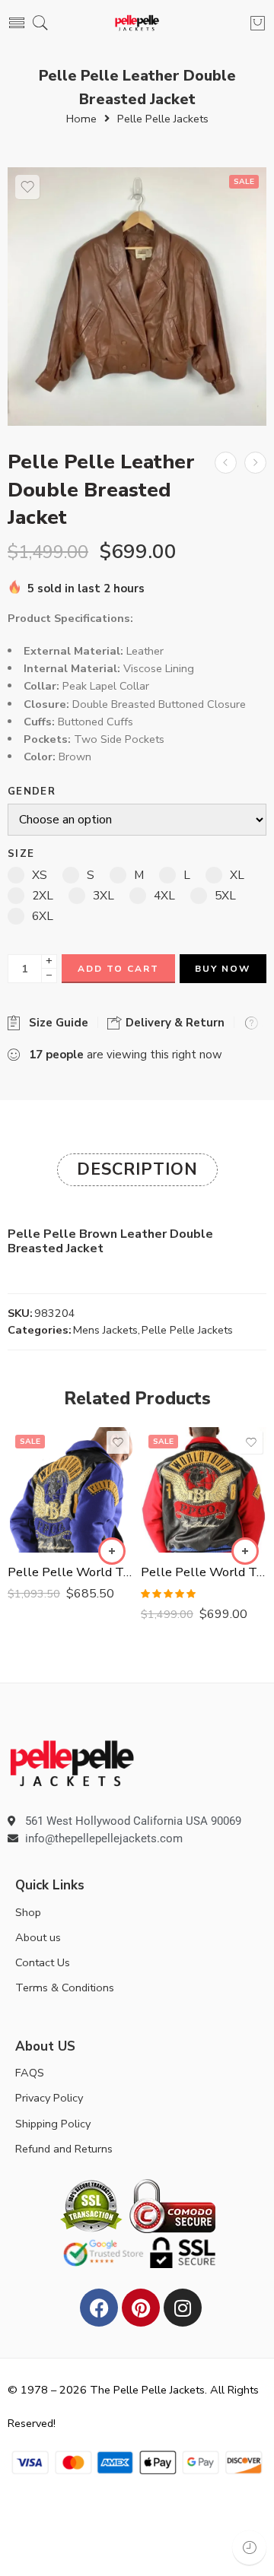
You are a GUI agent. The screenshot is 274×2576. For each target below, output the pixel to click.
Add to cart (118, 969)
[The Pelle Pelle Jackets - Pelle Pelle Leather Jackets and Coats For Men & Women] (137, 23)
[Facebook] (99, 2308)
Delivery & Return (174, 1023)
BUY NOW (223, 969)
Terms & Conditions (65, 1988)
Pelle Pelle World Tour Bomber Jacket (70, 1572)
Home (81, 119)
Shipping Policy (53, 2124)
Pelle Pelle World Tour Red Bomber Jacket (204, 1572)
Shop (28, 1912)
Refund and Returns (64, 2149)
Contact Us (43, 1962)
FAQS (30, 2073)
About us (38, 1937)
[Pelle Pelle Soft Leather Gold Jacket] (226, 463)
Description (137, 1169)
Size (21, 854)
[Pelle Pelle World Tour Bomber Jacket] (70, 1490)
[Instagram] (183, 2308)
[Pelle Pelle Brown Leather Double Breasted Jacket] (137, 297)
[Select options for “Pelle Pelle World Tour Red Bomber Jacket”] (245, 1551)
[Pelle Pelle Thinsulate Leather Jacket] (255, 463)
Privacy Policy (49, 2098)
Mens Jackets (105, 1330)
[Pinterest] (141, 2308)
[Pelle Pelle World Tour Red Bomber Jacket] (204, 1490)
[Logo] (72, 1762)
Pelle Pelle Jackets (163, 119)
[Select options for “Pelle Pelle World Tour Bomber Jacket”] (112, 1551)
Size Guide (56, 1023)
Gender (32, 792)
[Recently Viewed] (249, 2547)
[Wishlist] (27, 187)
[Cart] (258, 23)
